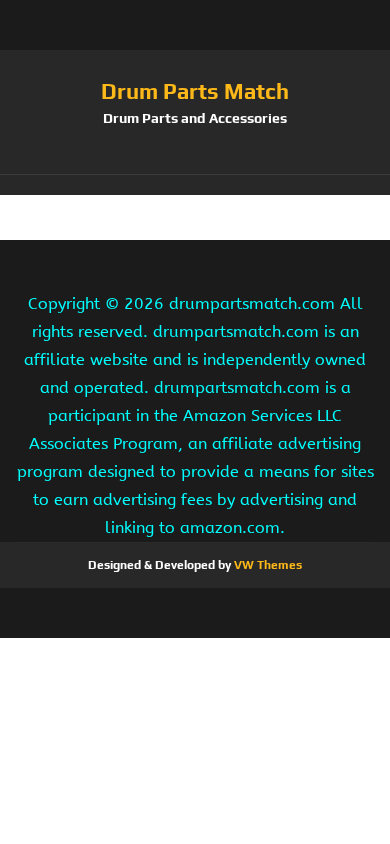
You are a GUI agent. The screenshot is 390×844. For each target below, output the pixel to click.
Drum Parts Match (195, 91)
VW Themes (266, 565)
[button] (195, 185)
